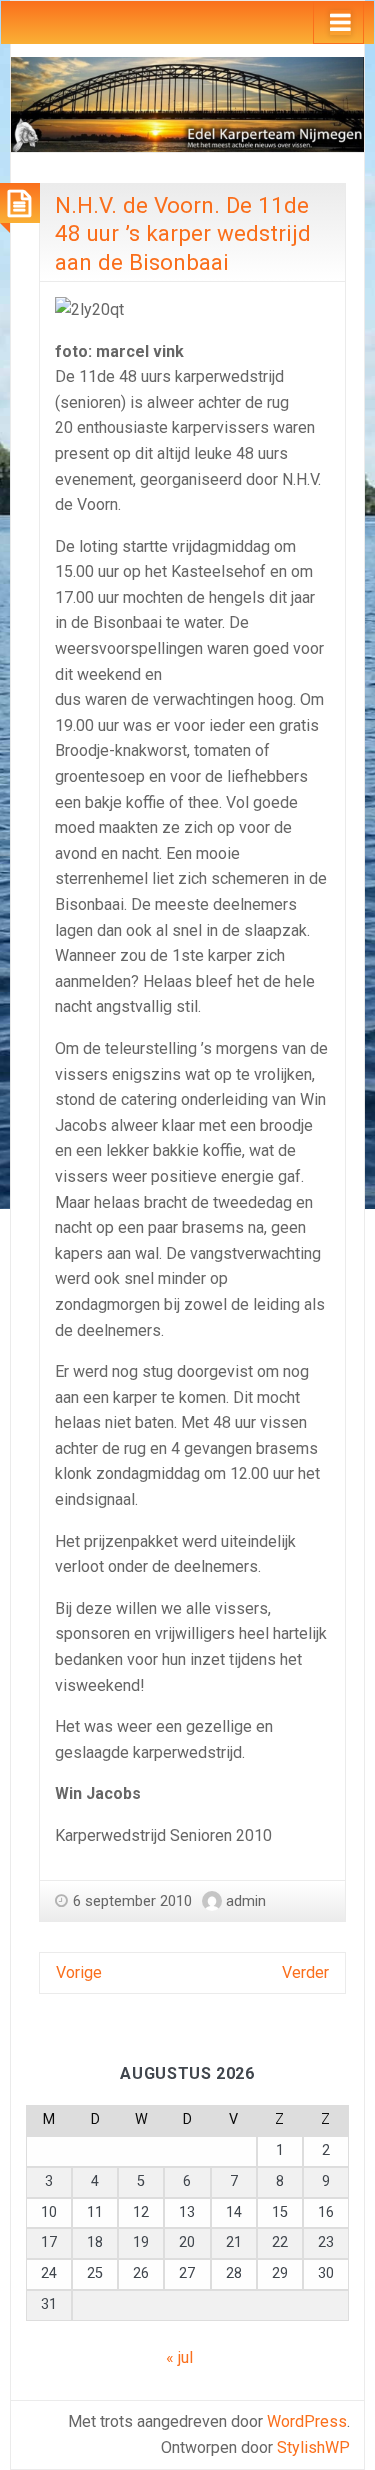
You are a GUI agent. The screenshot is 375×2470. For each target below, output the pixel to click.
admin (246, 1901)
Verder (305, 1972)
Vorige (79, 1972)
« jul (179, 2357)
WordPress (307, 2421)
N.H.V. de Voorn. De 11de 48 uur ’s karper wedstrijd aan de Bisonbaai (183, 233)
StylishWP (313, 2447)
